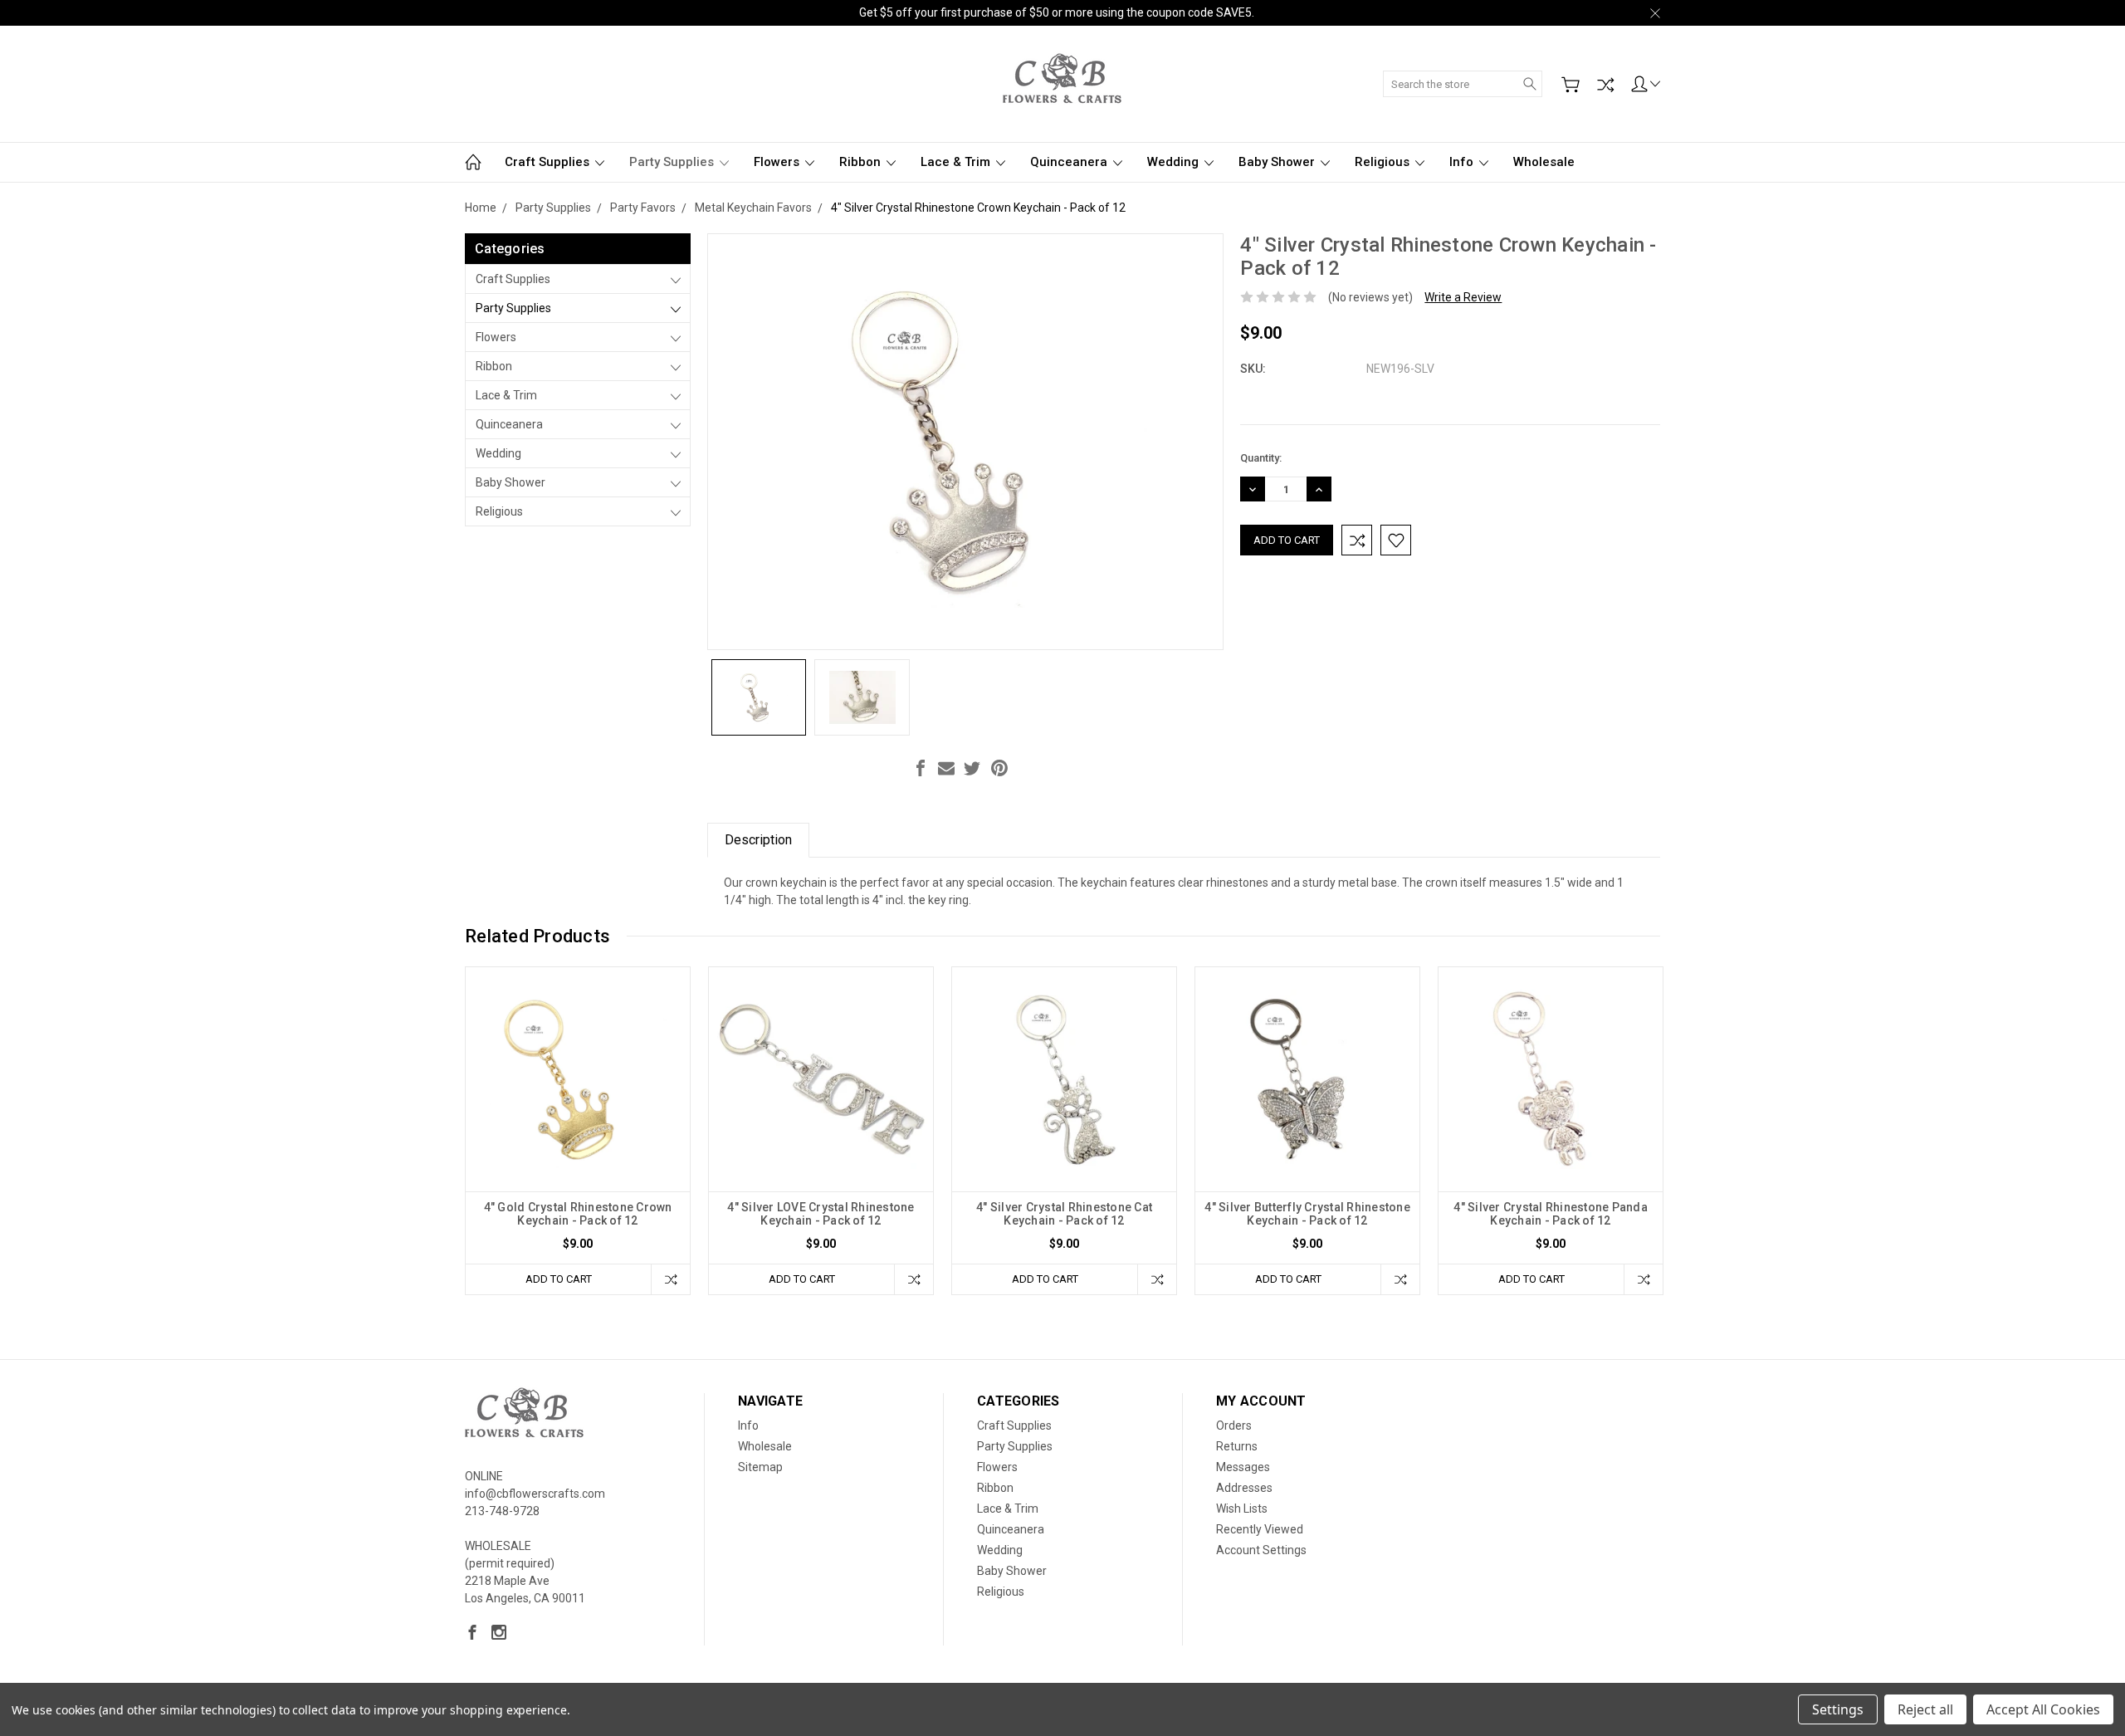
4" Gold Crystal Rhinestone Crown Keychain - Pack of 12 (578, 1214)
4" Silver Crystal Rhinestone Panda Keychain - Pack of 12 (1551, 1214)
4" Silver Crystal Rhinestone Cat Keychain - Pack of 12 (1064, 1214)
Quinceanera (1070, 162)
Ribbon (862, 162)
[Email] (946, 768)
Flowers (778, 162)
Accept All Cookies (2043, 1709)
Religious (1384, 162)
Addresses (1244, 1488)
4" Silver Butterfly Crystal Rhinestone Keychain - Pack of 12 (1307, 1214)
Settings (1838, 1709)
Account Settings (1261, 1550)
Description (758, 840)
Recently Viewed (1260, 1529)
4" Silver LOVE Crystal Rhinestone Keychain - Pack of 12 (821, 1214)
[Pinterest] (999, 768)
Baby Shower (1278, 162)
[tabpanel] (578, 1131)
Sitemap (760, 1467)
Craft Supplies (549, 162)
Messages (1243, 1467)
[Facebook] (921, 768)
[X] (972, 768)
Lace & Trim (957, 162)
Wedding (1175, 162)
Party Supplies (673, 162)
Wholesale (1544, 162)
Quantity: (1261, 458)
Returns (1237, 1446)
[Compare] (1605, 85)
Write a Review (1463, 297)
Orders (1234, 1425)
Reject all (1925, 1709)
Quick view (578, 1124)
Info (1463, 162)
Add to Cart (559, 1279)
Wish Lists (1242, 1509)
